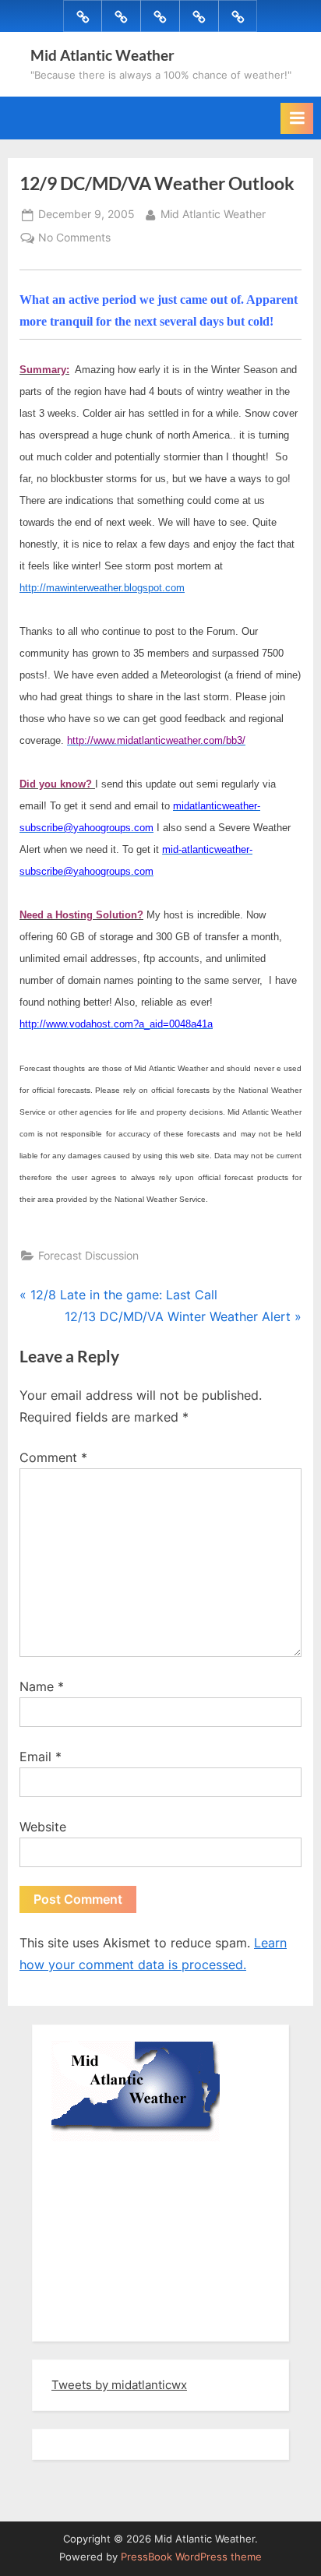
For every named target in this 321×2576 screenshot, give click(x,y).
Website (43, 1827)
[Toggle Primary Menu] (297, 118)
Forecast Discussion (88, 1256)
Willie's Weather (116, 2318)
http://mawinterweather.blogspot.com (102, 588)
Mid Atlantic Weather (102, 55)
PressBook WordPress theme (191, 2557)
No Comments (74, 239)
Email (41, 1757)
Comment (53, 1457)
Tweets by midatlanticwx (119, 2385)
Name (42, 1686)
